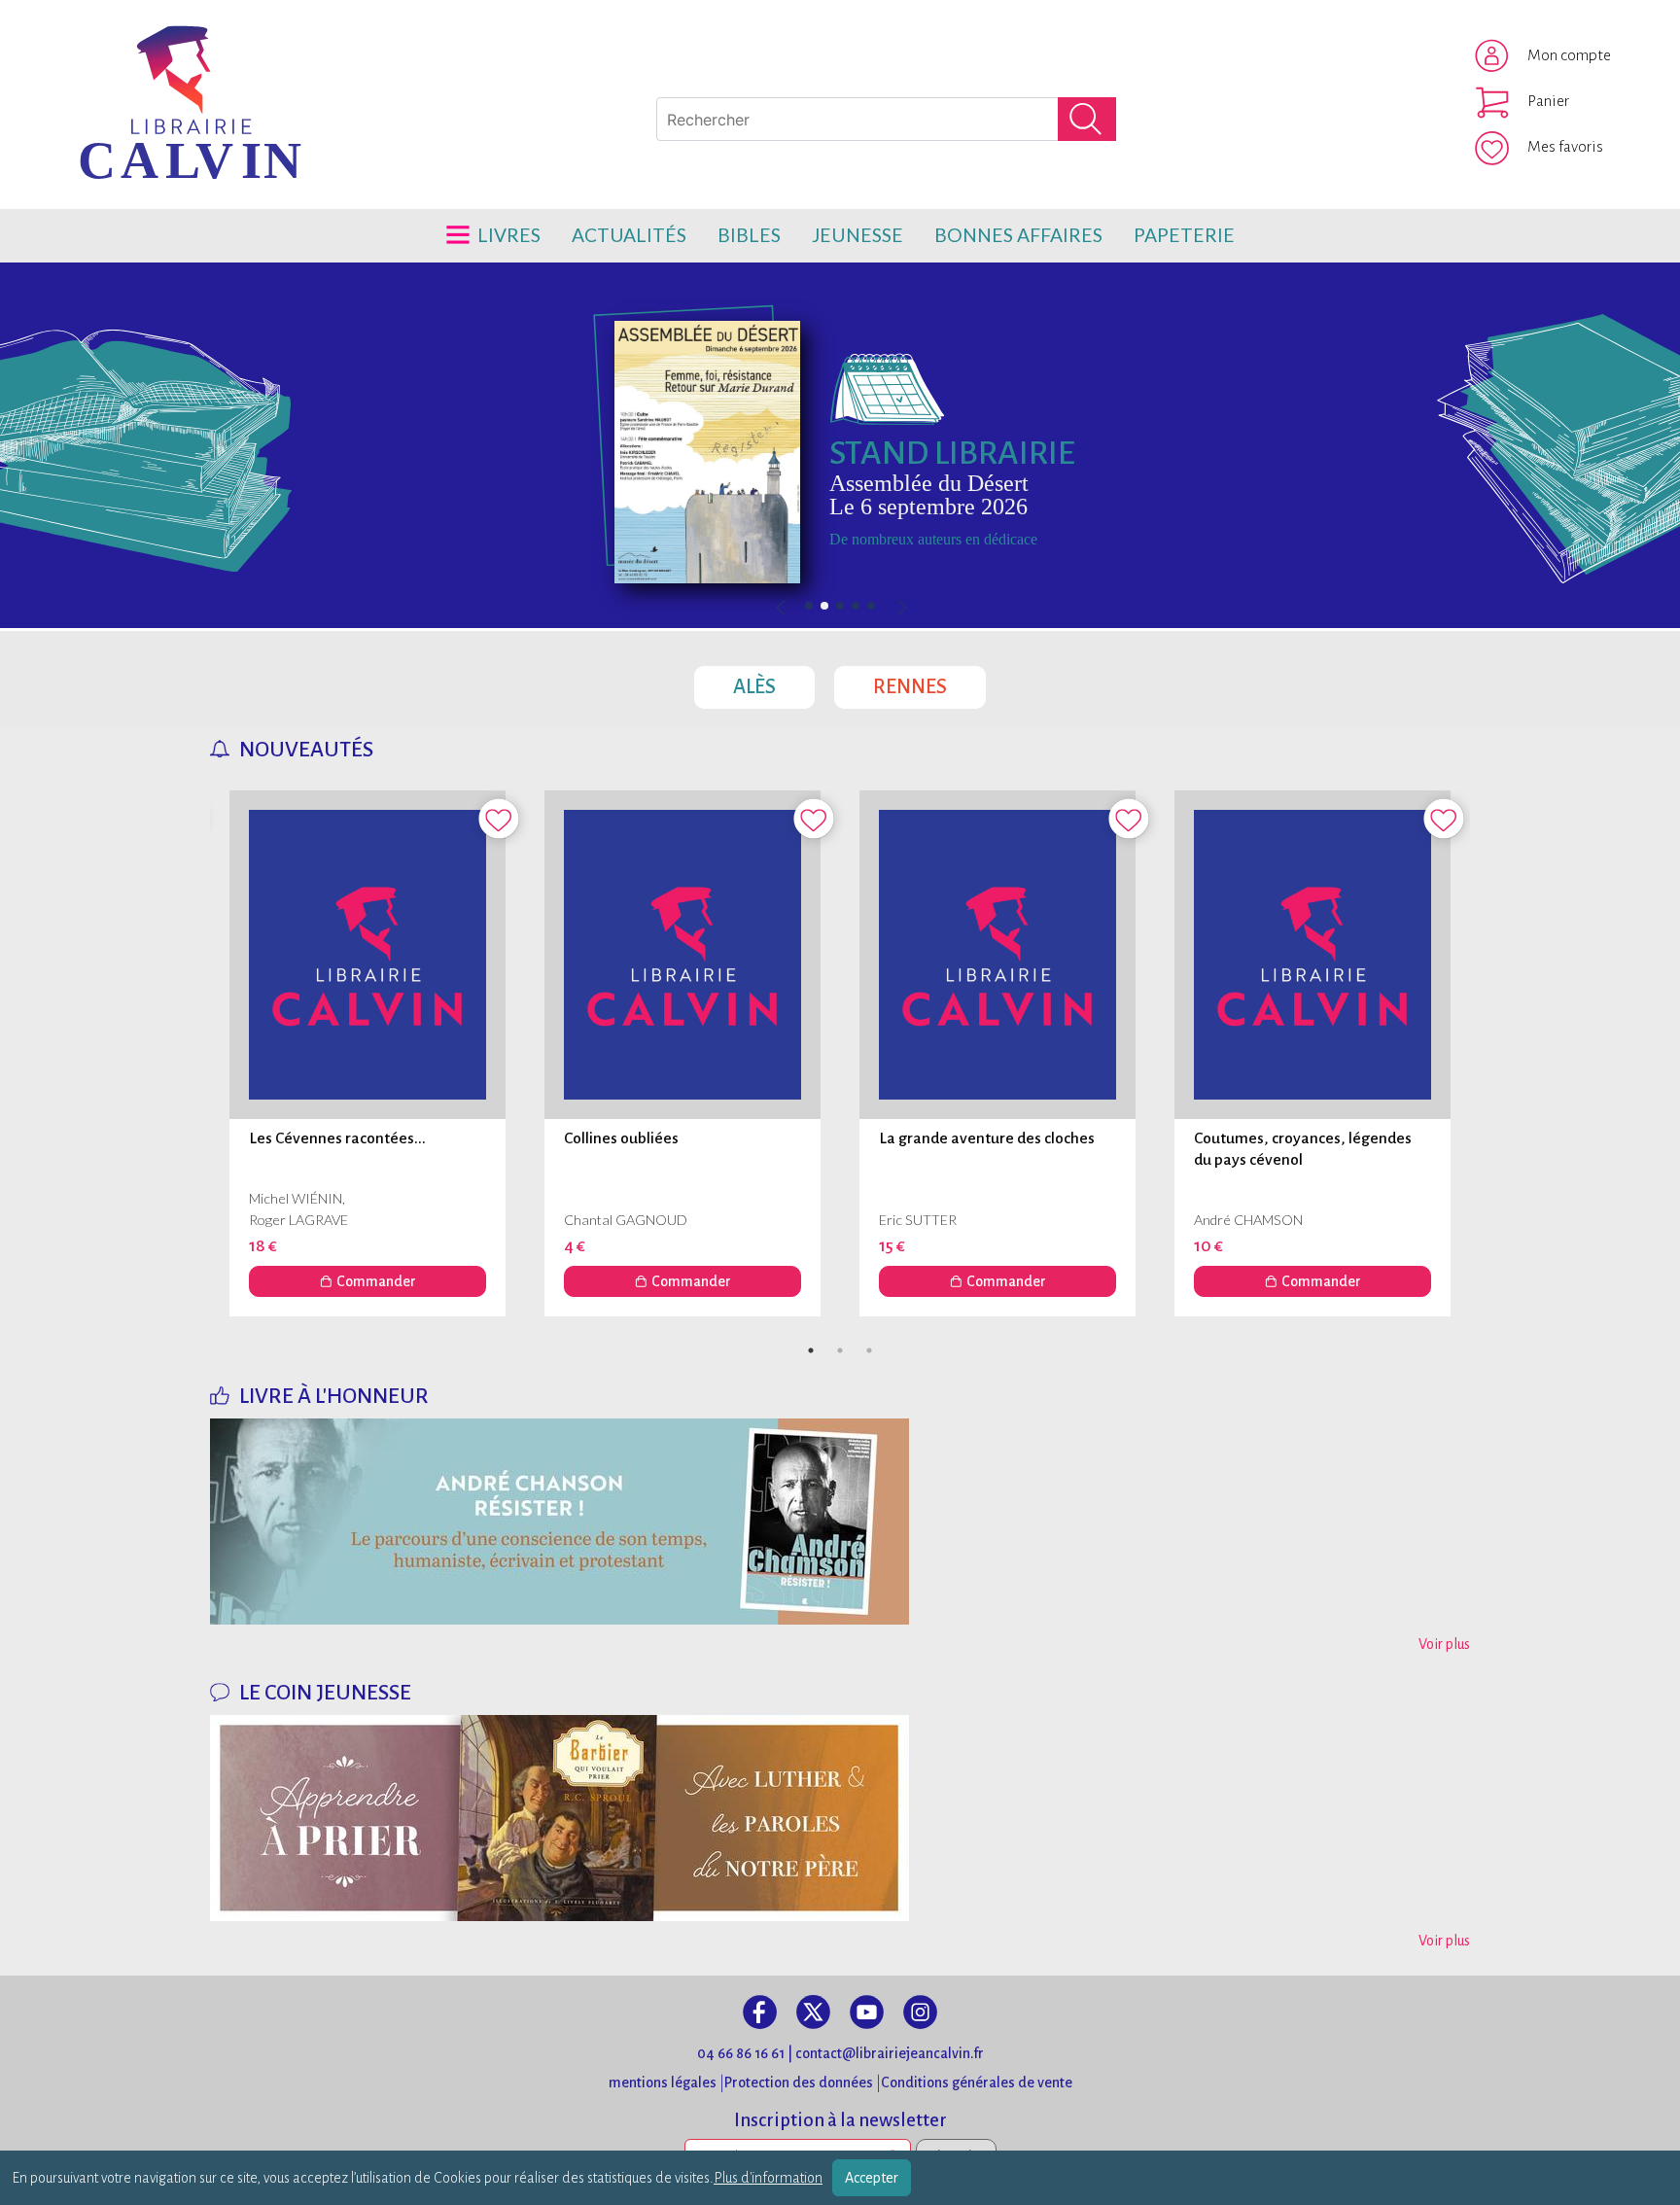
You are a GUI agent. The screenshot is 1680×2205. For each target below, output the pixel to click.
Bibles (749, 235)
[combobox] (886, 119)
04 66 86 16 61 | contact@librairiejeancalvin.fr (840, 2053)
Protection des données (799, 2082)
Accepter (872, 2178)
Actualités (629, 235)
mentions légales (663, 2082)
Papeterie (1184, 235)
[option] (840, 445)
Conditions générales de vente (977, 2082)
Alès (774, 682)
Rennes (929, 682)
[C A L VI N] (110, 53)
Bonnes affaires (1018, 235)
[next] (901, 608)
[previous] (840, 608)
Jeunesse (857, 235)
